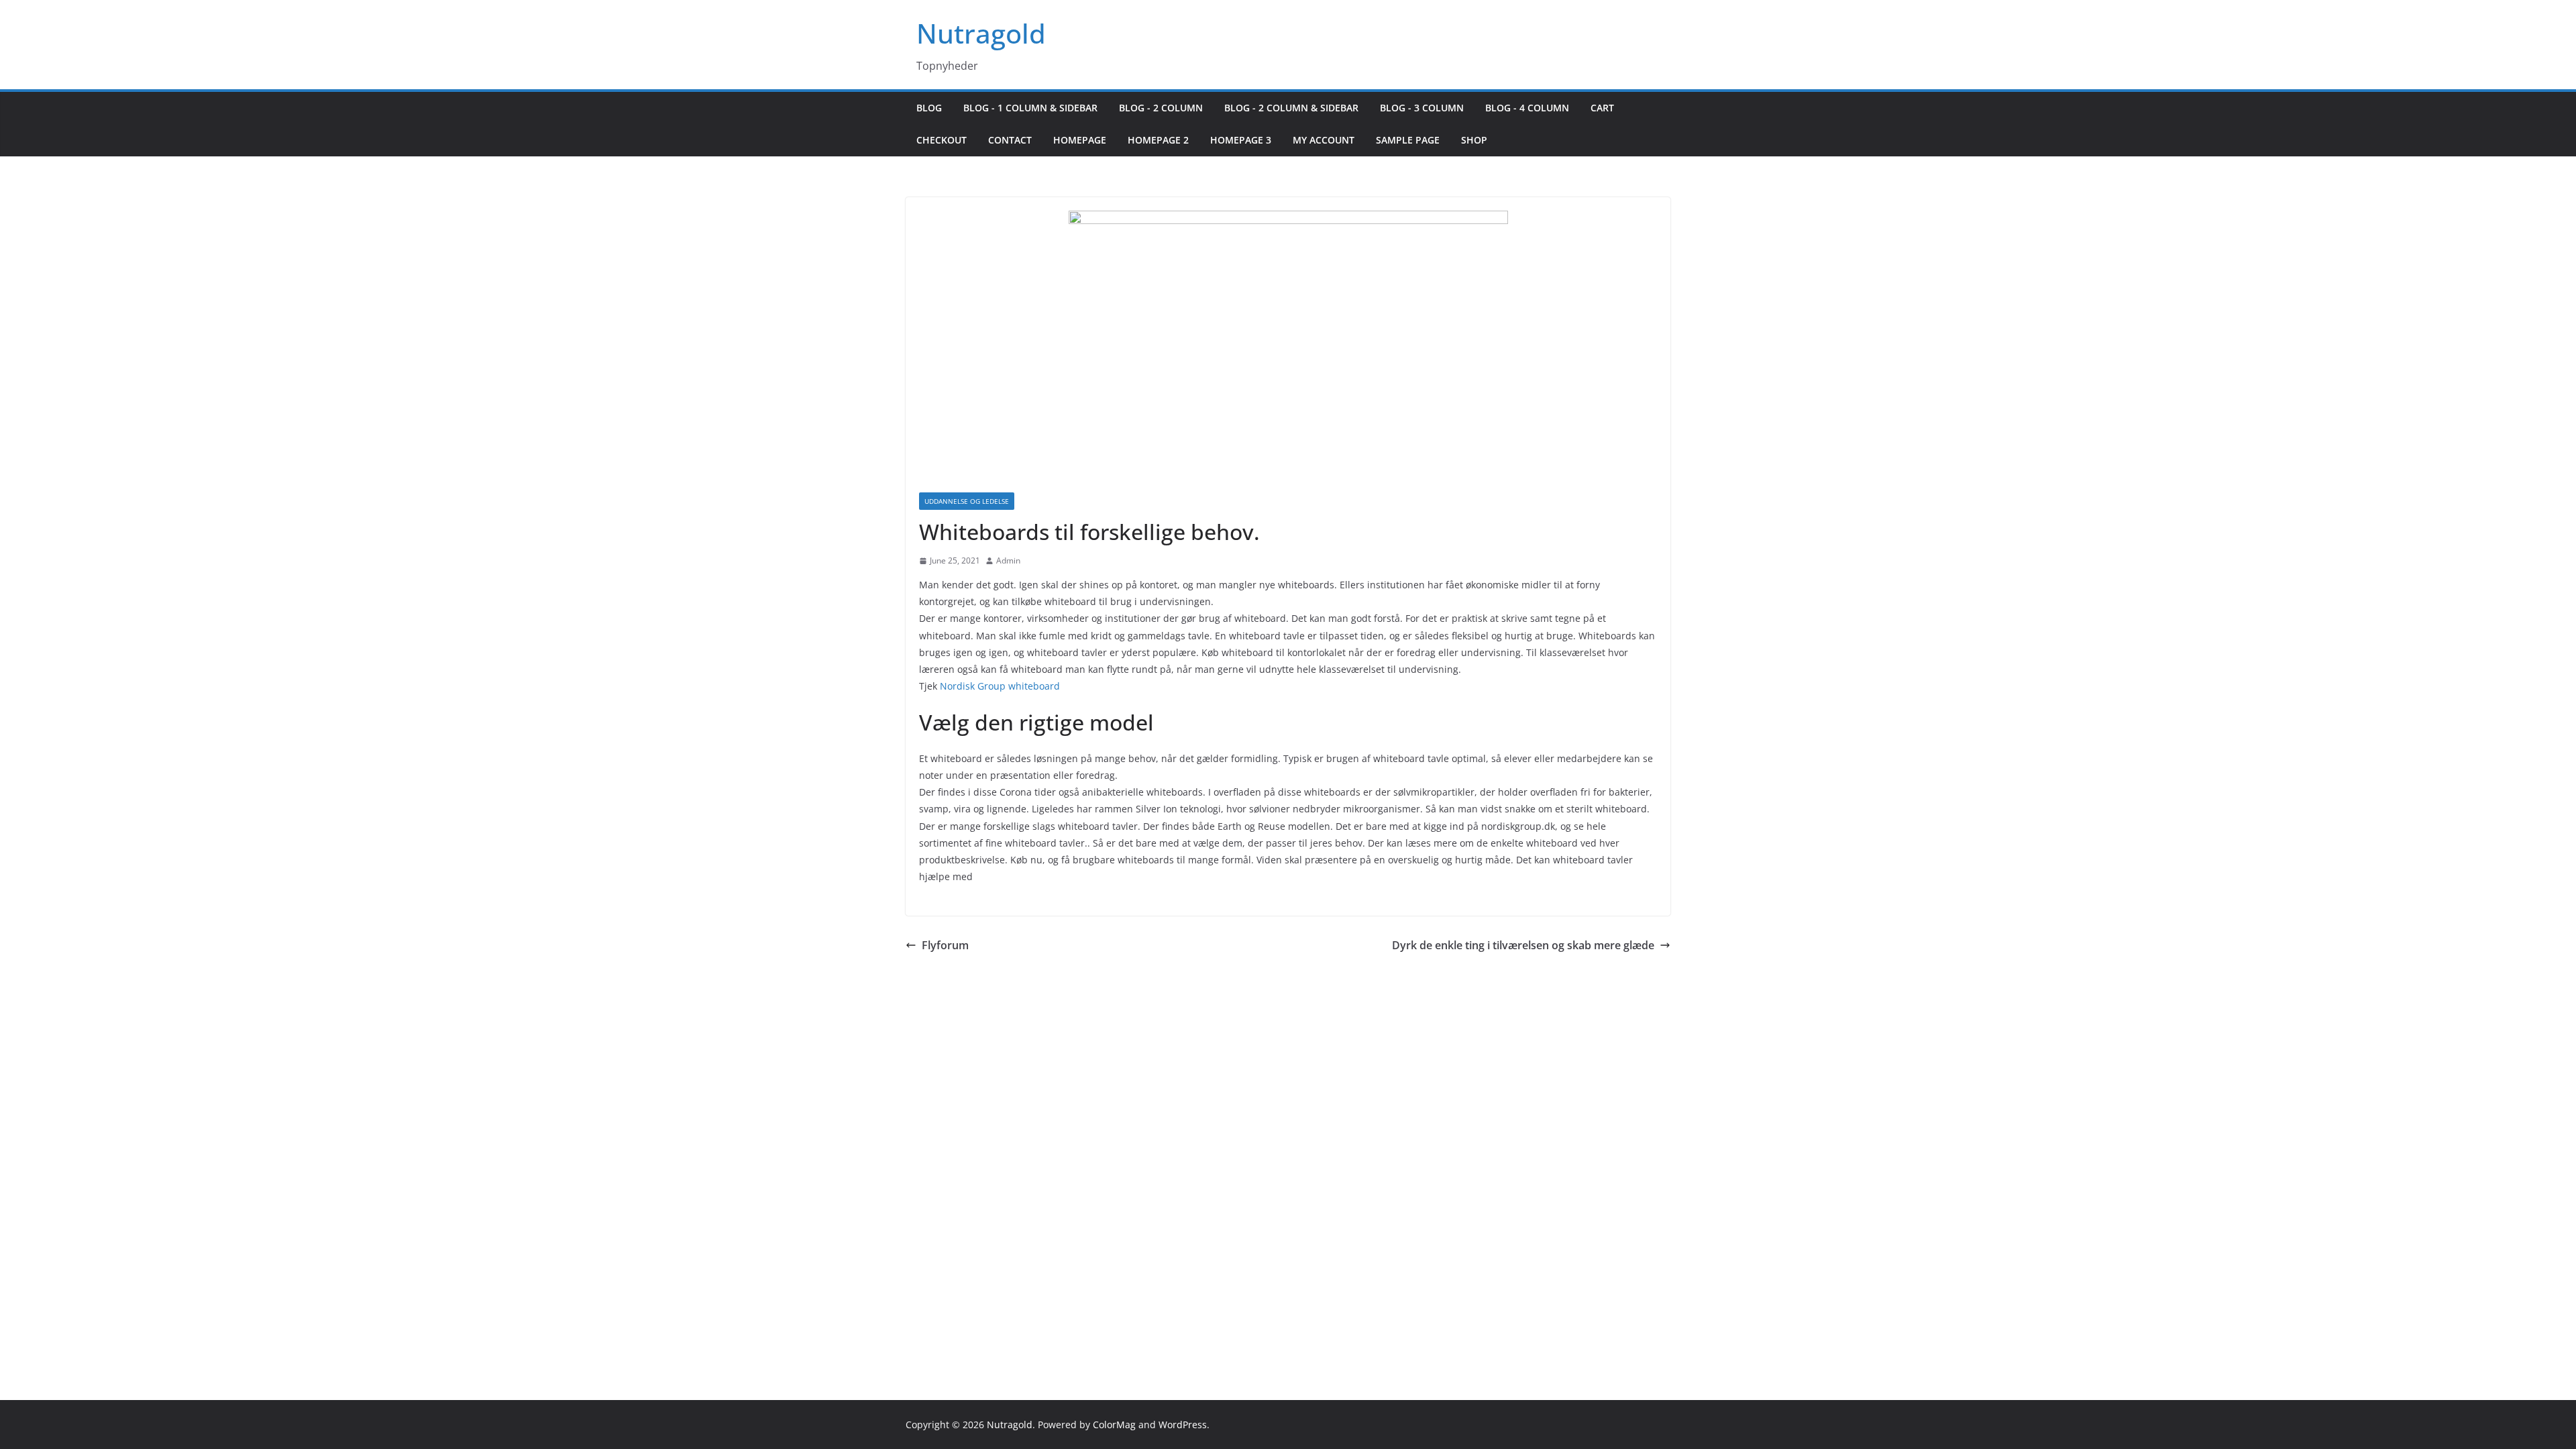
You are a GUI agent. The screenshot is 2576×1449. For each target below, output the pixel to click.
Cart (1602, 108)
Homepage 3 (1241, 140)
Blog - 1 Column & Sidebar (1030, 108)
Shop (1474, 140)
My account (1324, 140)
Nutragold (981, 33)
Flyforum (945, 945)
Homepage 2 (1158, 140)
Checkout (942, 140)
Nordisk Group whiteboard (1000, 686)
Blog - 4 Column (1527, 108)
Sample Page (1408, 140)
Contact (1010, 140)
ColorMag (1114, 1425)
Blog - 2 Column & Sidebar (1291, 108)
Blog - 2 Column (1161, 108)
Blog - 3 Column (1422, 108)
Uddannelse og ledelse (967, 501)
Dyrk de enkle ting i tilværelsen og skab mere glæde (1523, 945)
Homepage (1080, 140)
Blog (929, 108)
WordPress (1183, 1425)
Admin (1008, 560)
